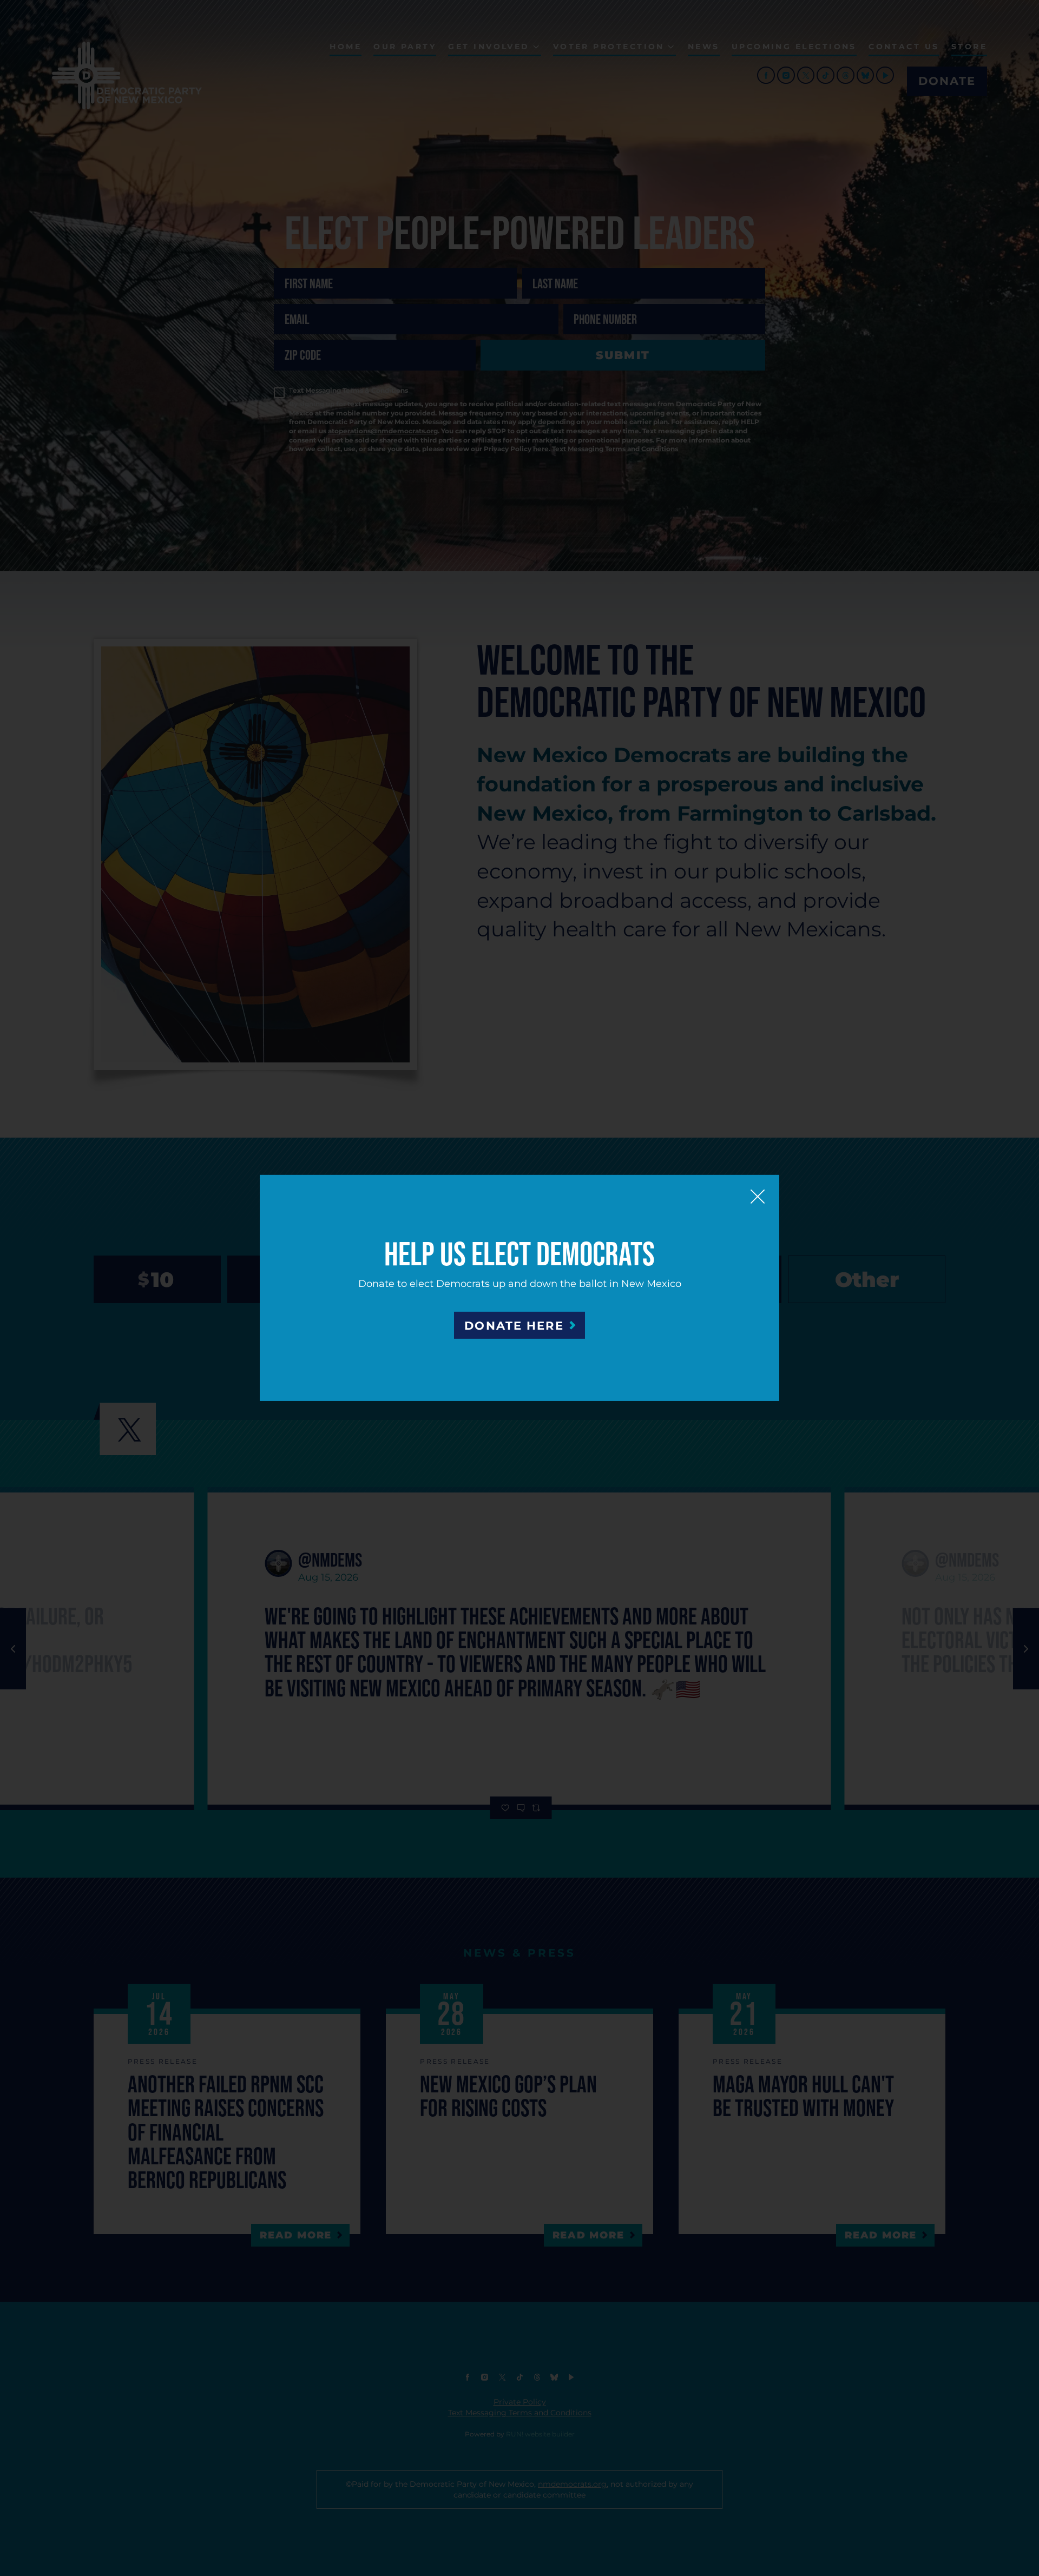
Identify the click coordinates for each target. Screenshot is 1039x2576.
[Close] (758, 1197)
